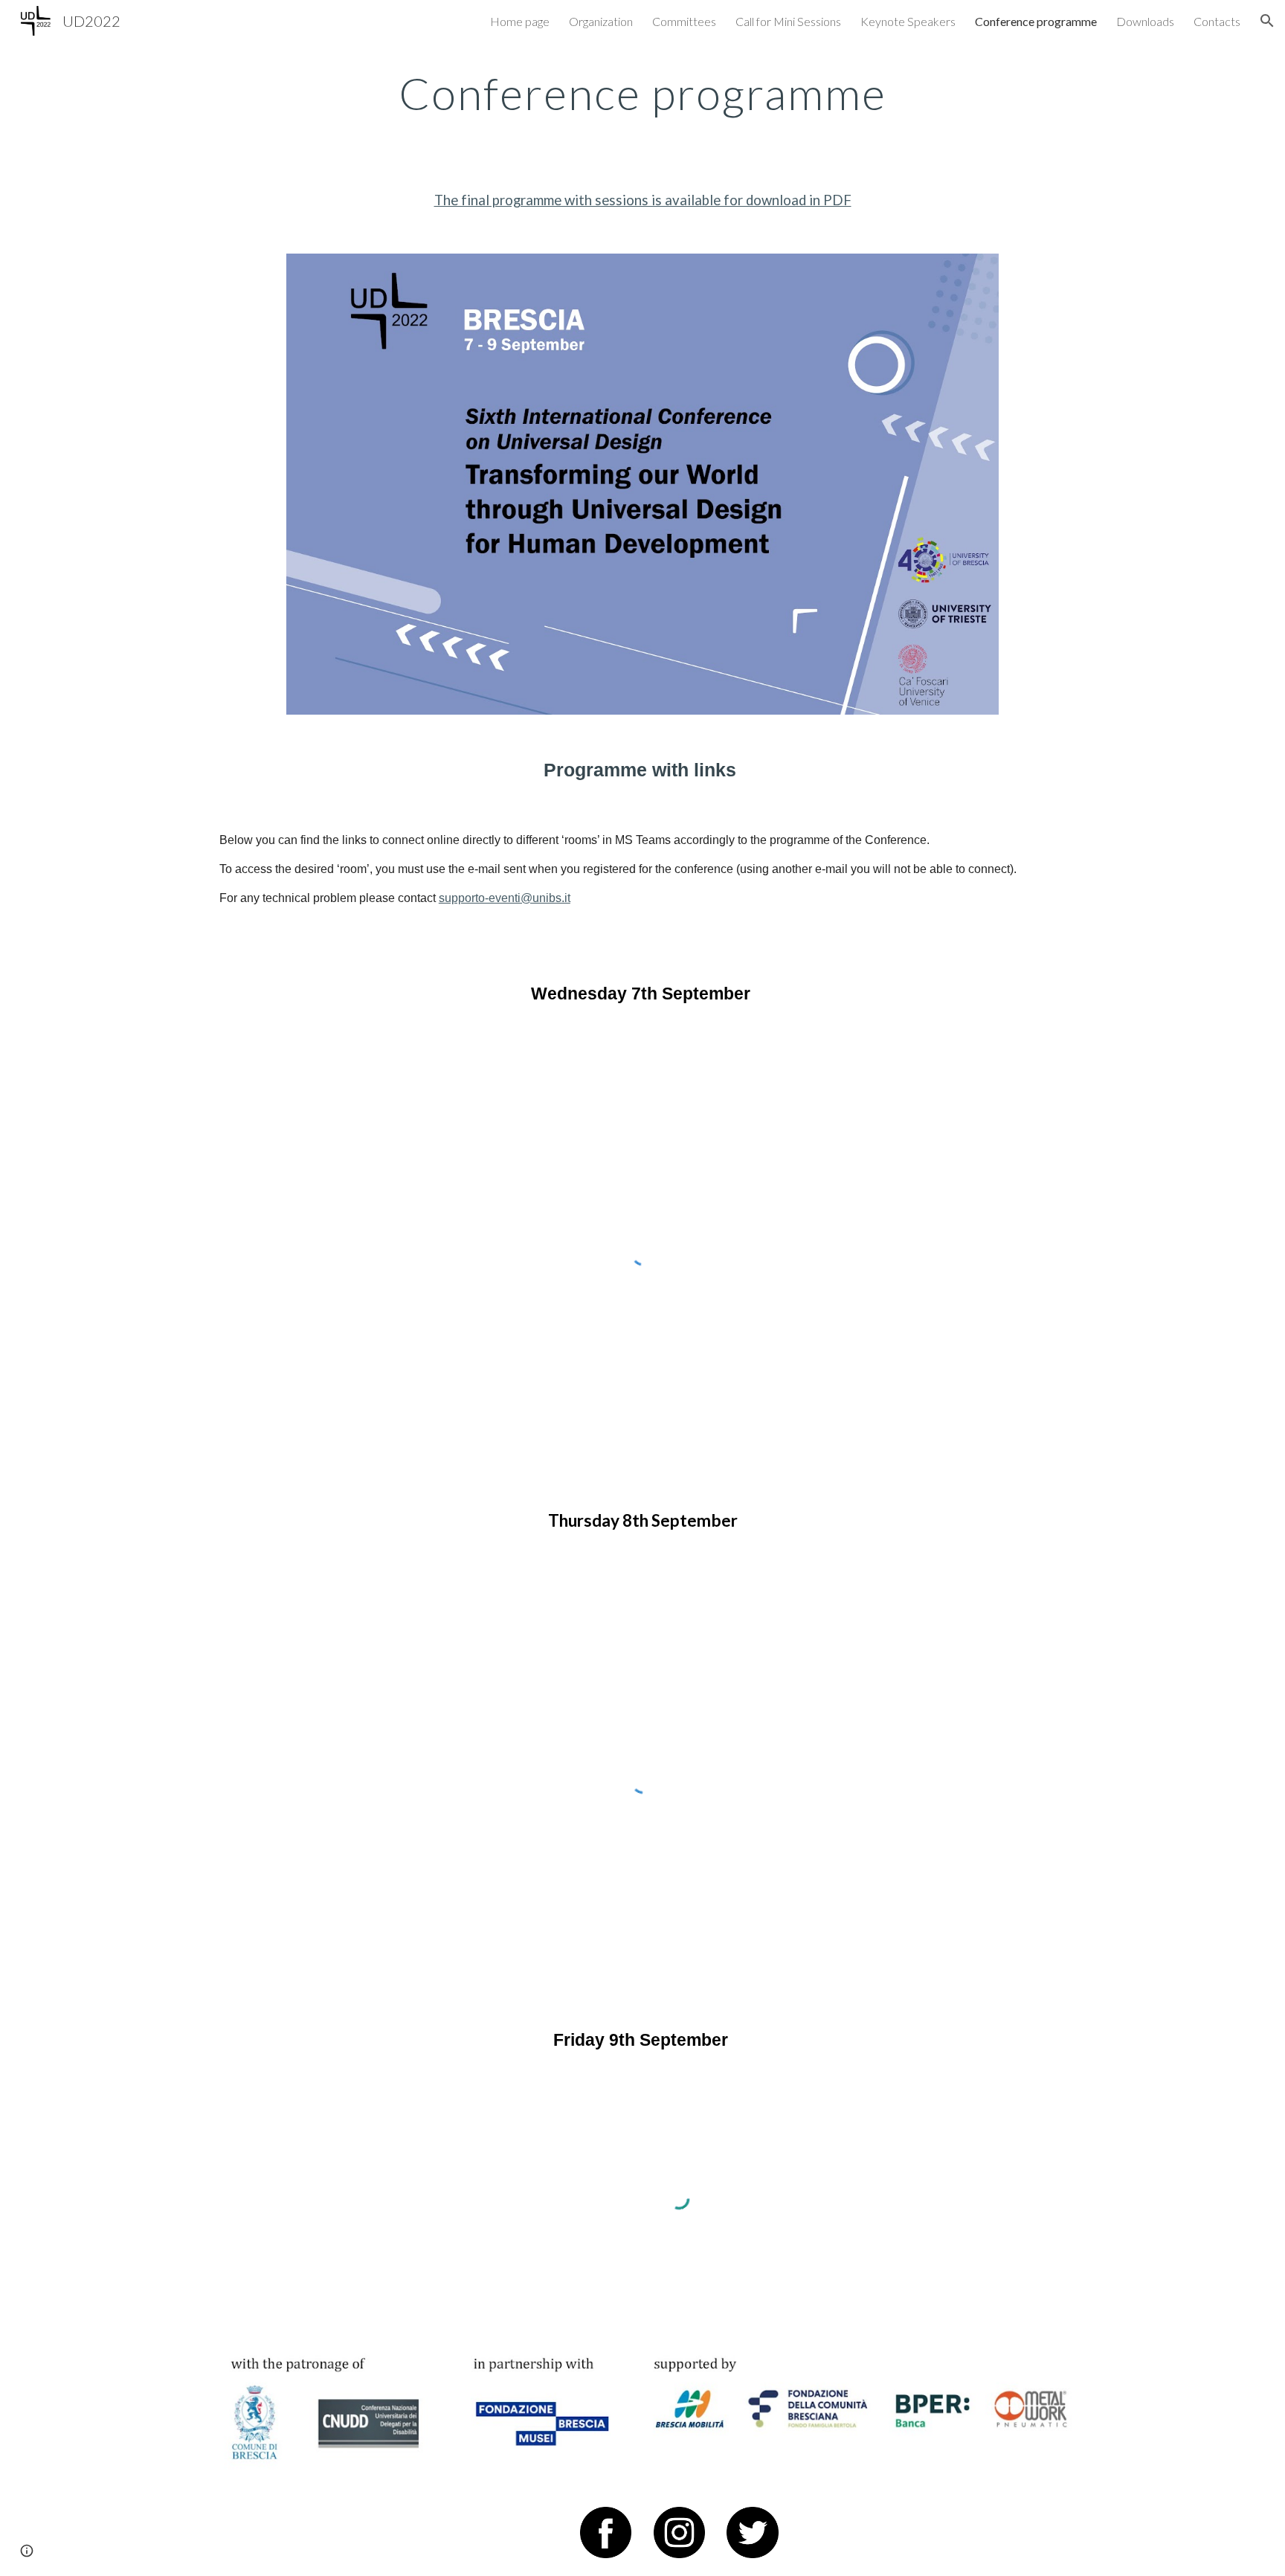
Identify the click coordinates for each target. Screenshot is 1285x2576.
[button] (1267, 21)
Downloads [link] (1145, 21)
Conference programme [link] (1036, 21)
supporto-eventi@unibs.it (505, 898)
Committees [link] (684, 21)
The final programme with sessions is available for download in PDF (643, 200)
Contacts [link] (1217, 21)
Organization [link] (601, 21)
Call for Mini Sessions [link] (788, 21)
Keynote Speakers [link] (908, 21)
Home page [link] (520, 21)
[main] (642, 93)
